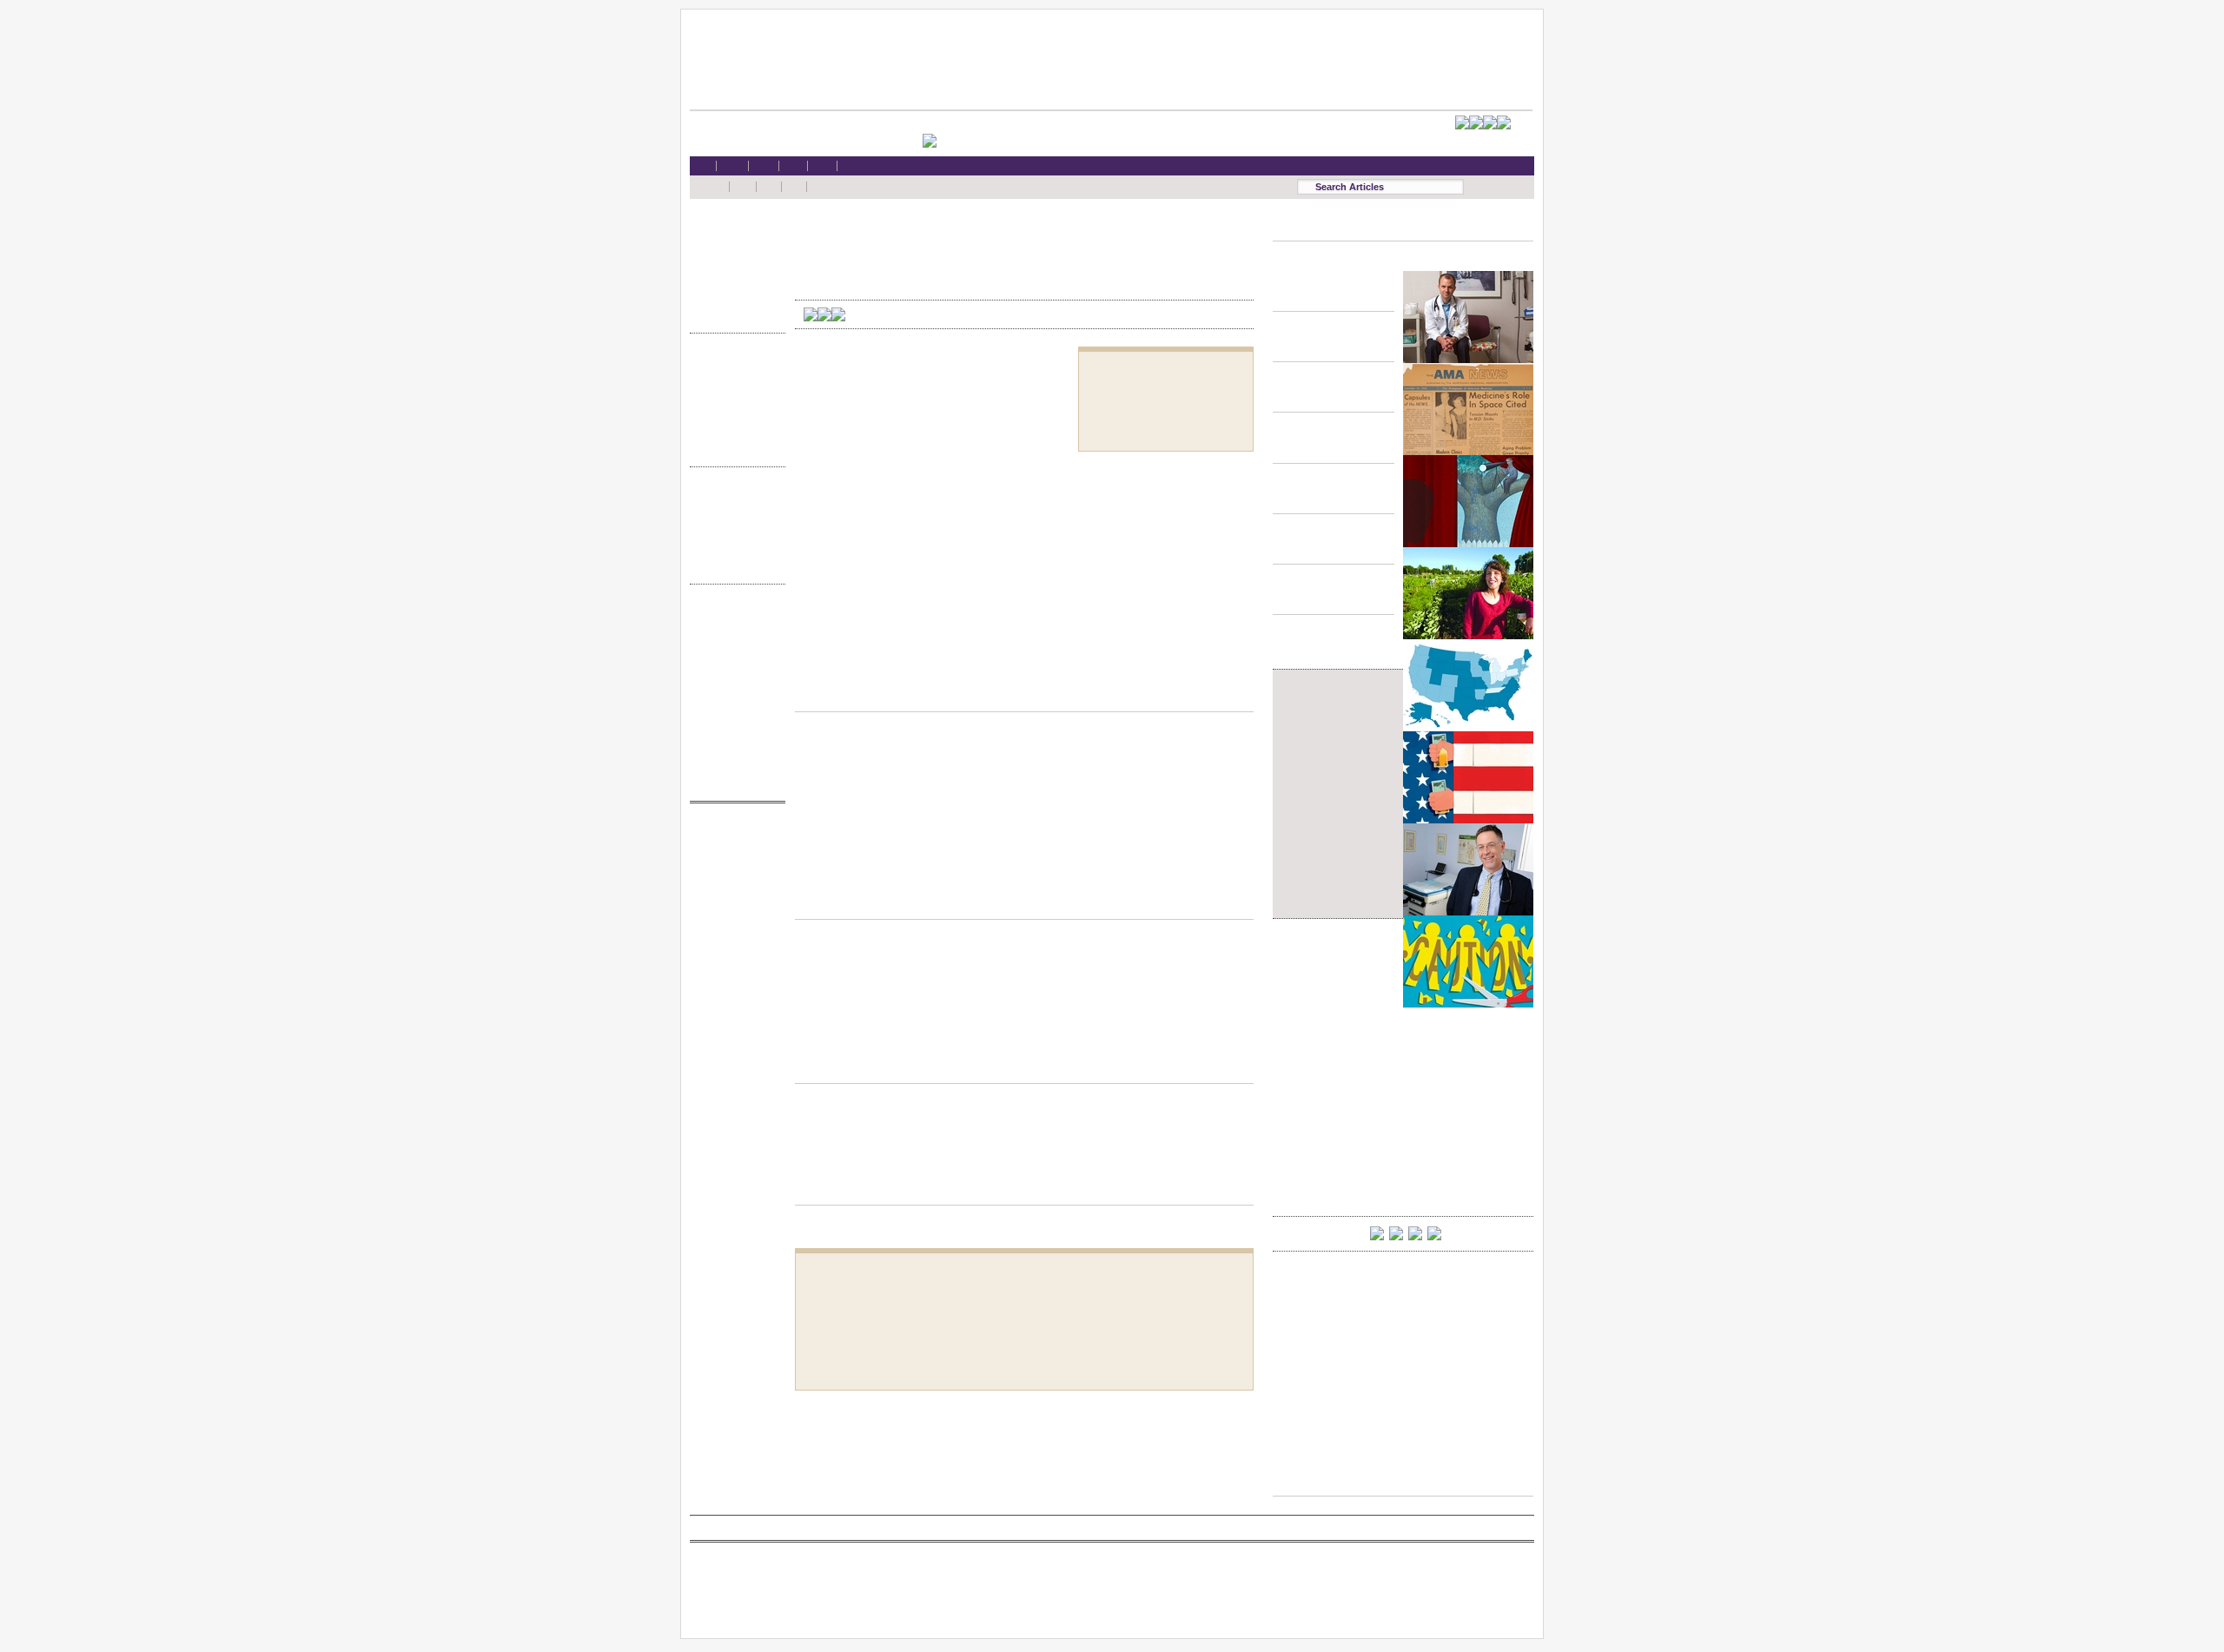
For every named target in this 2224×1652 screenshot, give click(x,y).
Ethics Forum (733, 381)
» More (733, 314)
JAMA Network (733, 885)
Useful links (733, 749)
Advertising (733, 699)
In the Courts (733, 398)
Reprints (733, 715)
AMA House (733, 297)
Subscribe (733, 666)
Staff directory (733, 682)
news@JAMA (733, 901)
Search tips (733, 649)
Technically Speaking (733, 431)
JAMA (733, 868)
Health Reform (733, 231)
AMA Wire (733, 834)
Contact (733, 782)
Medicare (733, 264)
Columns (733, 532)
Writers (733, 565)
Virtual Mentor (733, 918)
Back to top (1024, 695)
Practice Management (733, 415)
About (733, 766)
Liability (733, 281)
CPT (733, 851)
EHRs (733, 247)
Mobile (733, 632)
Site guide (733, 733)
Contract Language (733, 364)
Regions (733, 515)
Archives (733, 548)
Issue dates (733, 498)
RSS (733, 615)
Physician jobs (733, 934)
